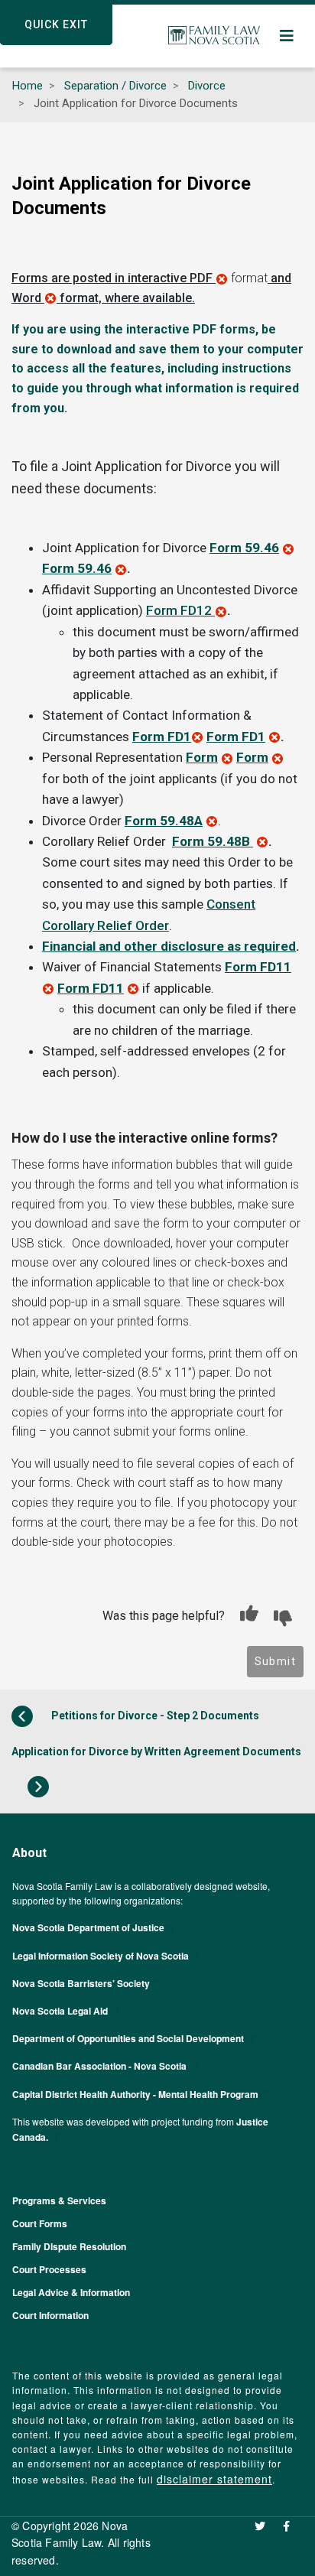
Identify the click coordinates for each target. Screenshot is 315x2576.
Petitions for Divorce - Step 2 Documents (154, 1716)
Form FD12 (179, 610)
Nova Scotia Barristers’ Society (81, 1983)
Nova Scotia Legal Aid (60, 2011)
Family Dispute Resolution (69, 2246)
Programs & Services (59, 2200)
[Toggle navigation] (287, 36)
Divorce (207, 86)
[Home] (214, 36)
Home (28, 86)
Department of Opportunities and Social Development (128, 2038)
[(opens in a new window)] (267, 2526)
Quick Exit (56, 24)
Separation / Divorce (115, 86)
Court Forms (40, 2223)
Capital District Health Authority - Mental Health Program (135, 2094)
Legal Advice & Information (71, 2292)
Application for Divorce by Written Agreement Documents (156, 1751)
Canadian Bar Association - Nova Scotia (99, 2066)
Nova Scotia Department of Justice (88, 1927)
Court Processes (49, 2269)
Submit (275, 1661)
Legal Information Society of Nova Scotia (101, 1956)
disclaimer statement (214, 2479)
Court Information (50, 2315)
